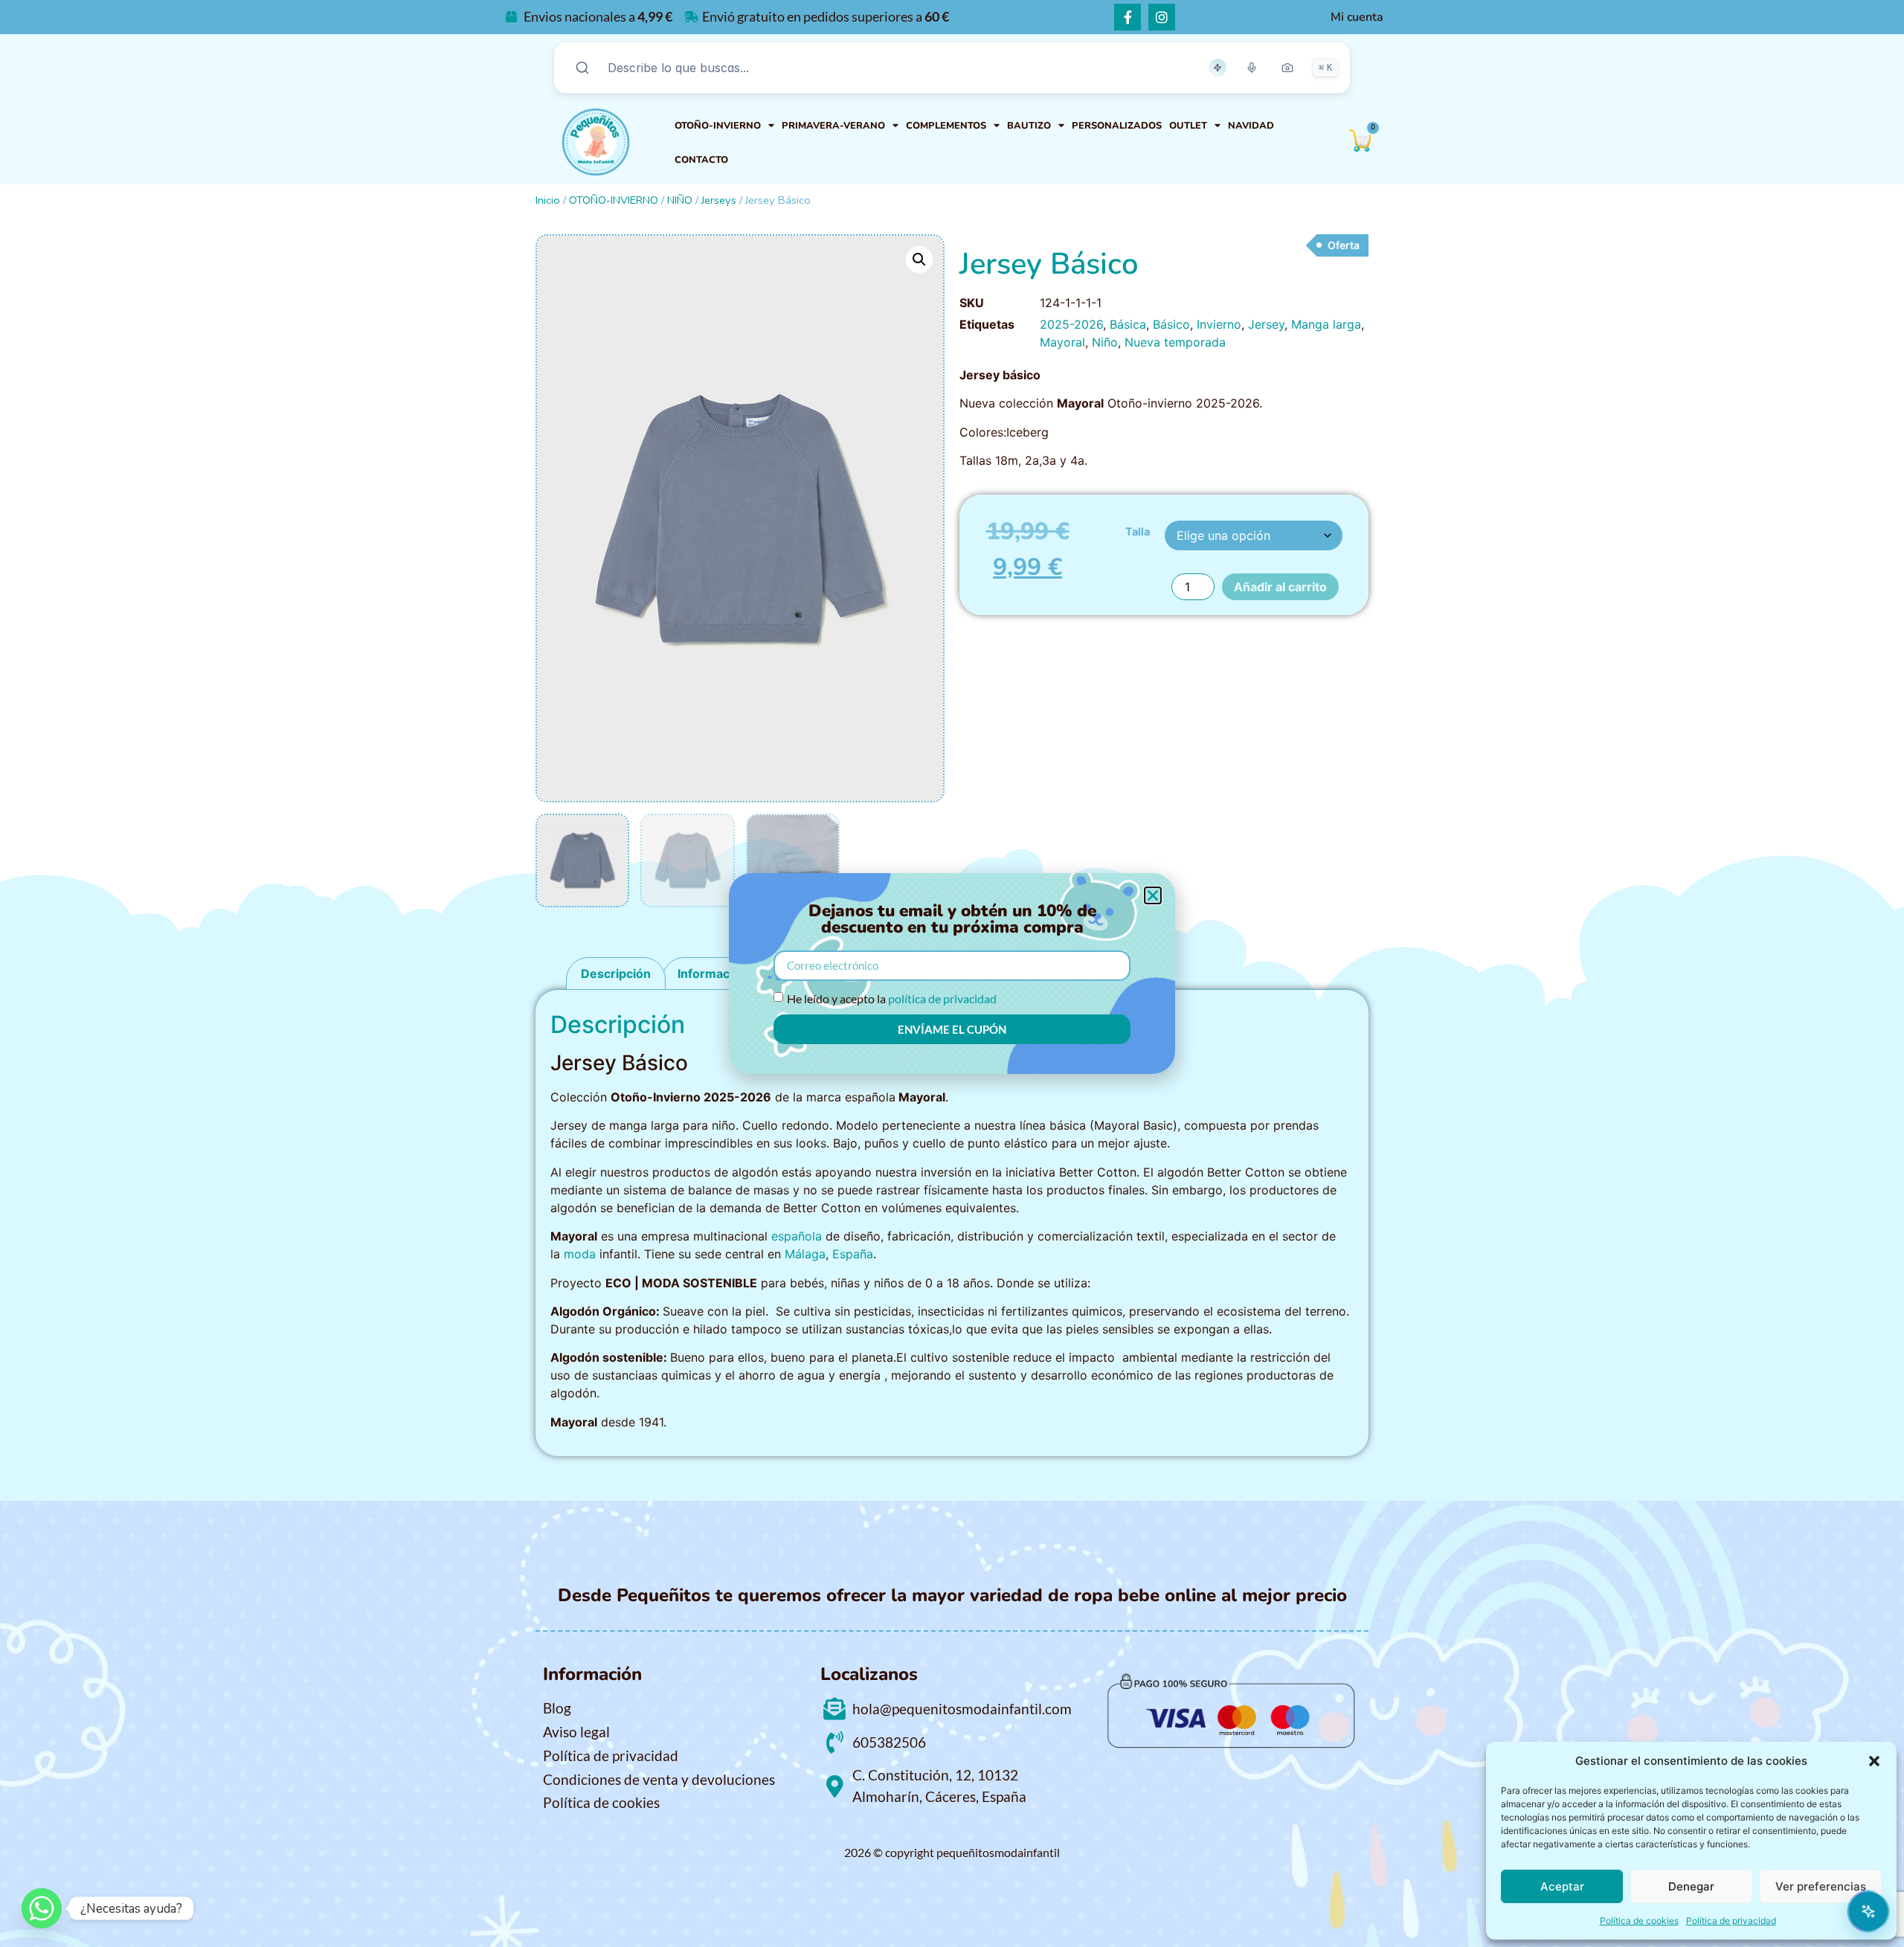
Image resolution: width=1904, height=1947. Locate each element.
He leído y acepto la (892, 998)
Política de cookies (1639, 1921)
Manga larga (1326, 324)
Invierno (1219, 324)
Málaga (805, 1254)
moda (580, 1254)
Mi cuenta (1357, 17)
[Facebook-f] (1128, 17)
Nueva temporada (1175, 342)
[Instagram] (1162, 17)
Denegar (1691, 1886)
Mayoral (1062, 342)
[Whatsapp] (42, 1908)
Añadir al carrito (1280, 587)
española (797, 1236)
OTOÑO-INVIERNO (718, 126)
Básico (1171, 324)
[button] (1874, 1761)
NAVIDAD (1251, 126)
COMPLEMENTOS (946, 126)
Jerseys (719, 200)
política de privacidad (942, 998)
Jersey (1266, 324)
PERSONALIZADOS (1117, 126)
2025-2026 (1071, 324)
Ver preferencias (1821, 1886)
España (853, 1254)
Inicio (548, 200)
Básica (1128, 324)
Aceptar (1562, 1886)
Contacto (701, 160)
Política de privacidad (1731, 1921)
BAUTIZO (1029, 126)
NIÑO (680, 200)
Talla (1138, 532)
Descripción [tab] (616, 973)
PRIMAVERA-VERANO (833, 126)
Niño (1105, 342)
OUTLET (1188, 126)
